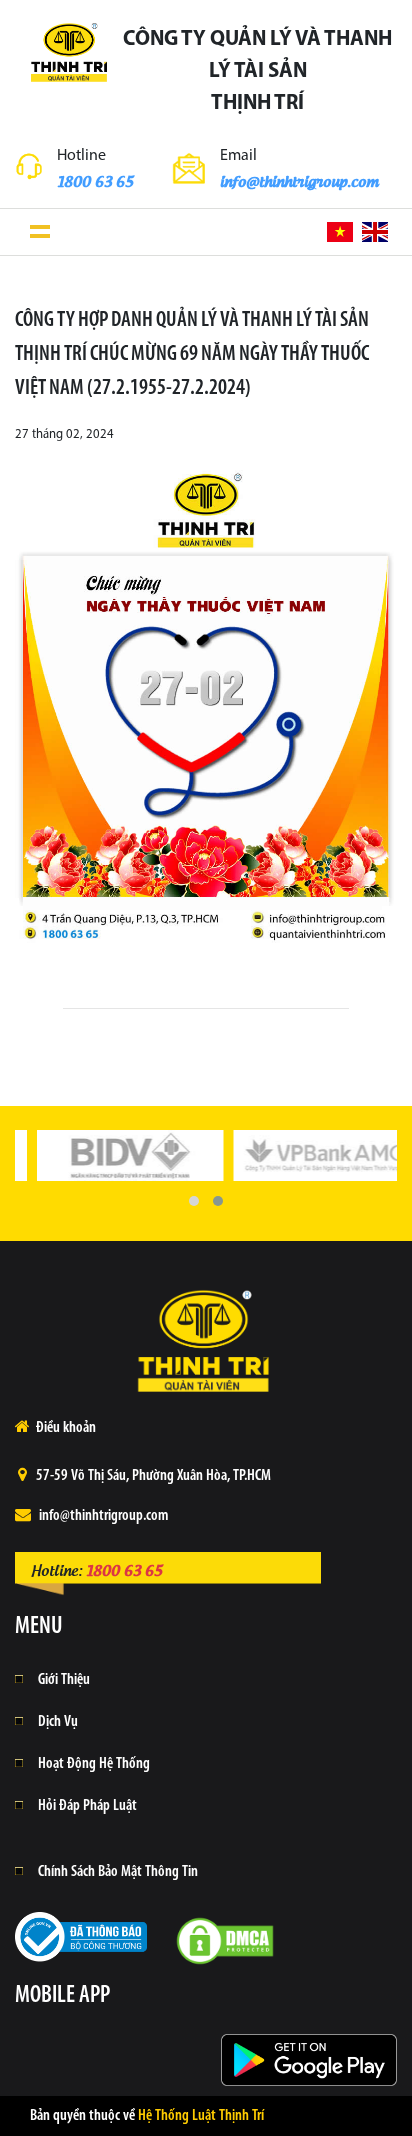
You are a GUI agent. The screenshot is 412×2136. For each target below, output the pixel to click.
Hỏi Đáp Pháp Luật (87, 1806)
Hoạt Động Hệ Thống (94, 1764)
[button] (194, 1201)
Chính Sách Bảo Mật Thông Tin (118, 1872)
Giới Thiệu (64, 1680)
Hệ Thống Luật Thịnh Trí (201, 2116)
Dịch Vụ (58, 1722)
